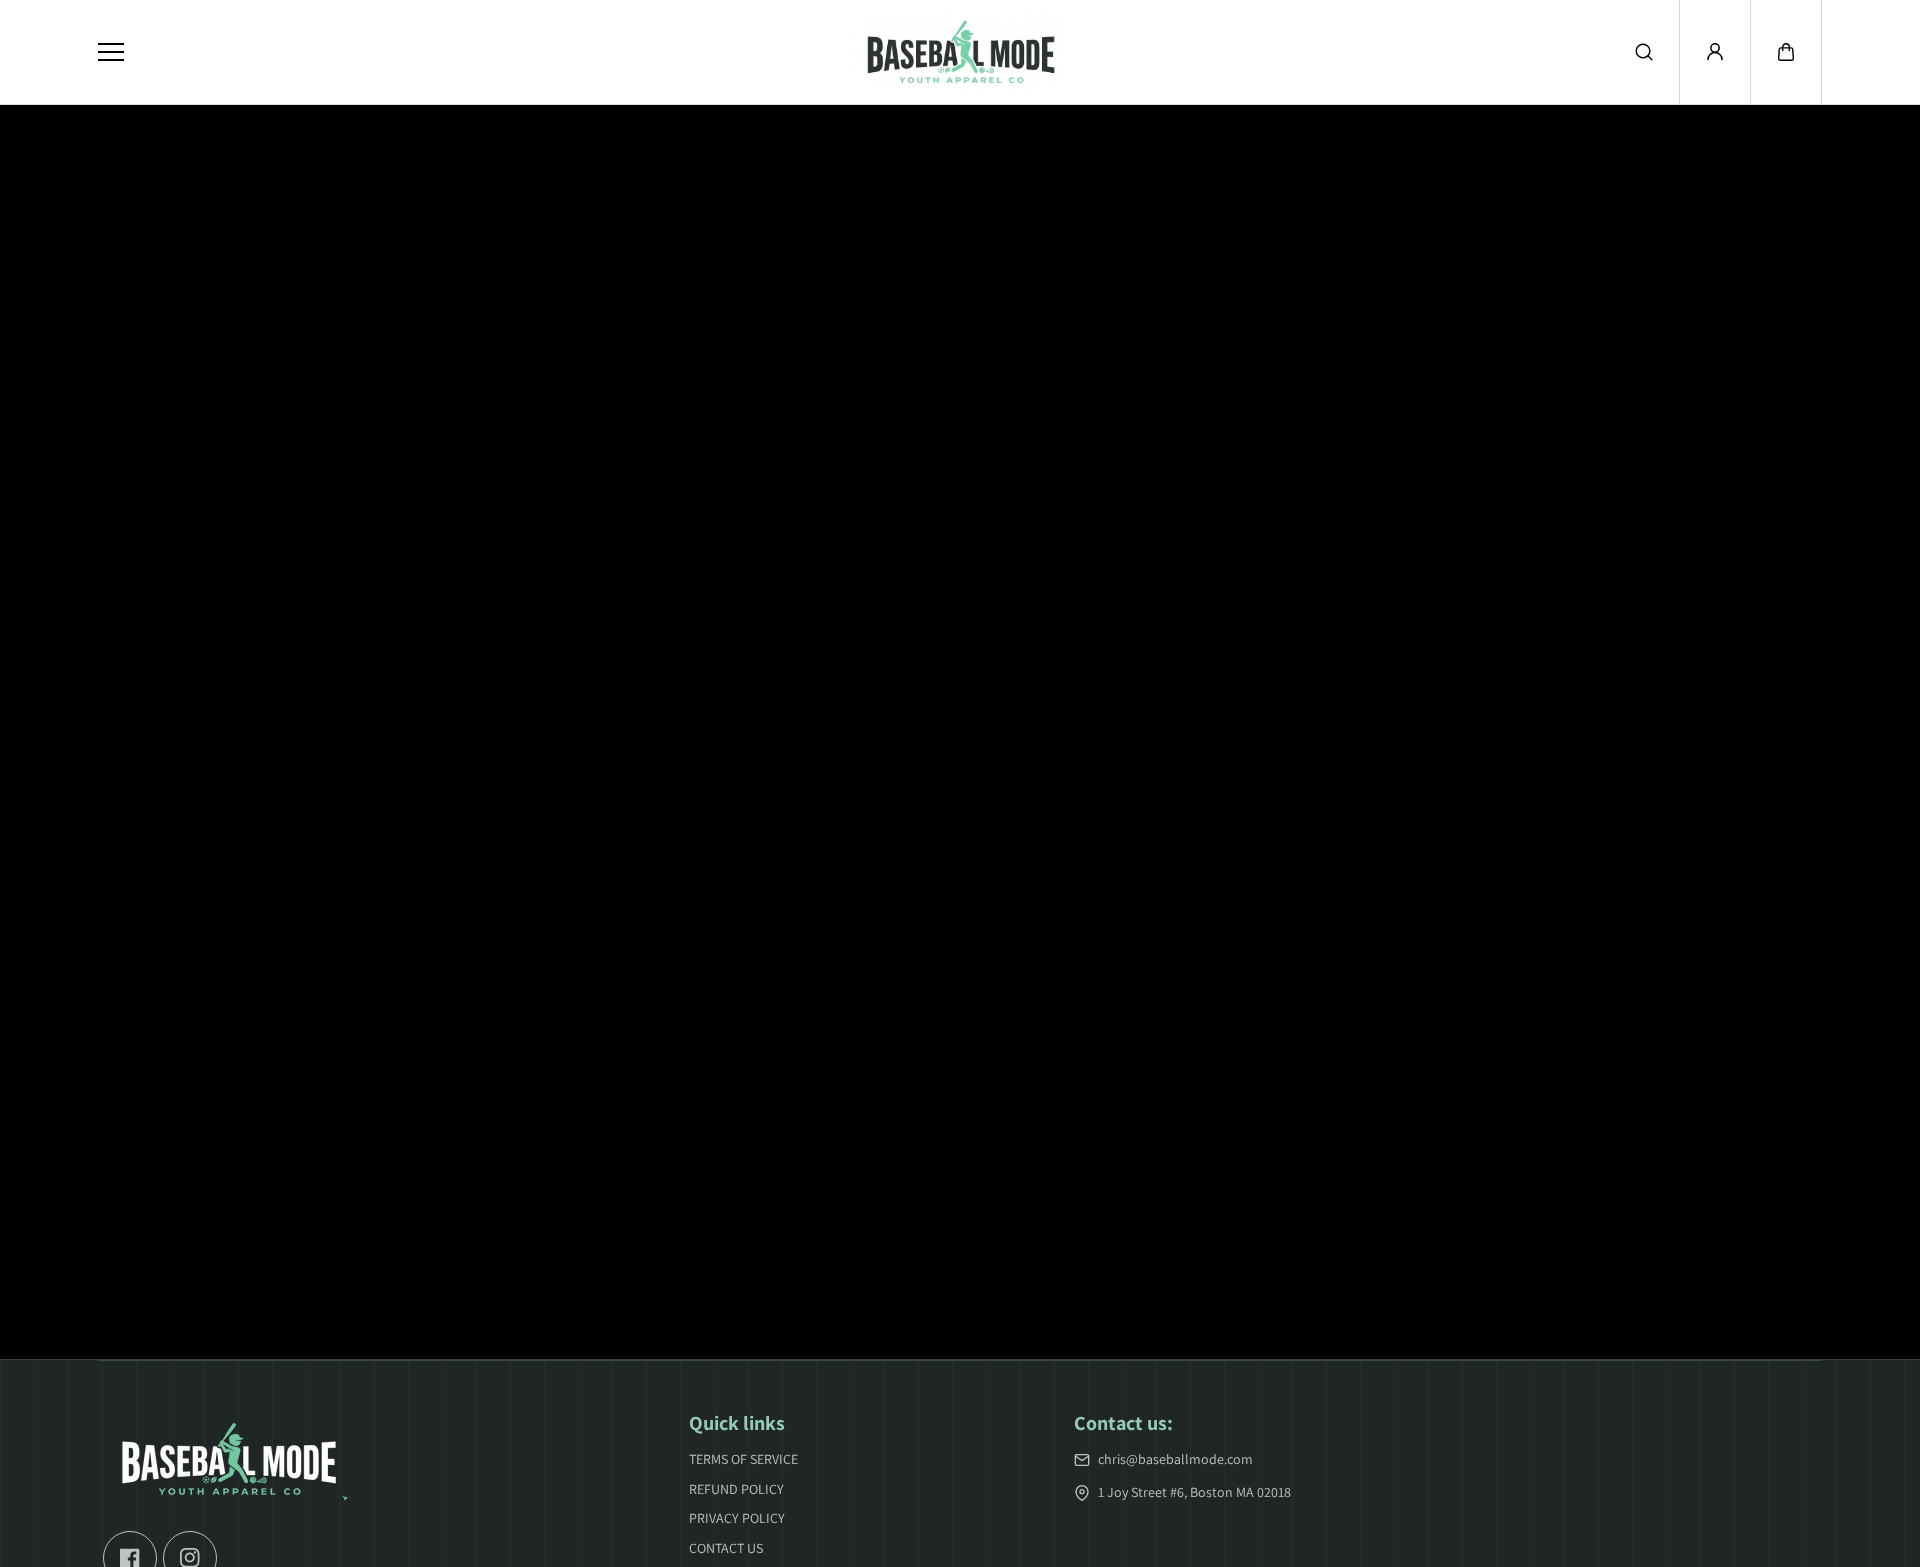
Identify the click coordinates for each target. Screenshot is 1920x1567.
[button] (1786, 52)
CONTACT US (726, 1548)
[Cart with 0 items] (1786, 52)
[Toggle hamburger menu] (459, 52)
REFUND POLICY (736, 1489)
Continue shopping (960, 823)
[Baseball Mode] (960, 52)
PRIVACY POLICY (737, 1518)
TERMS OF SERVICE (743, 1459)
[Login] (1715, 52)
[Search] (1644, 52)
